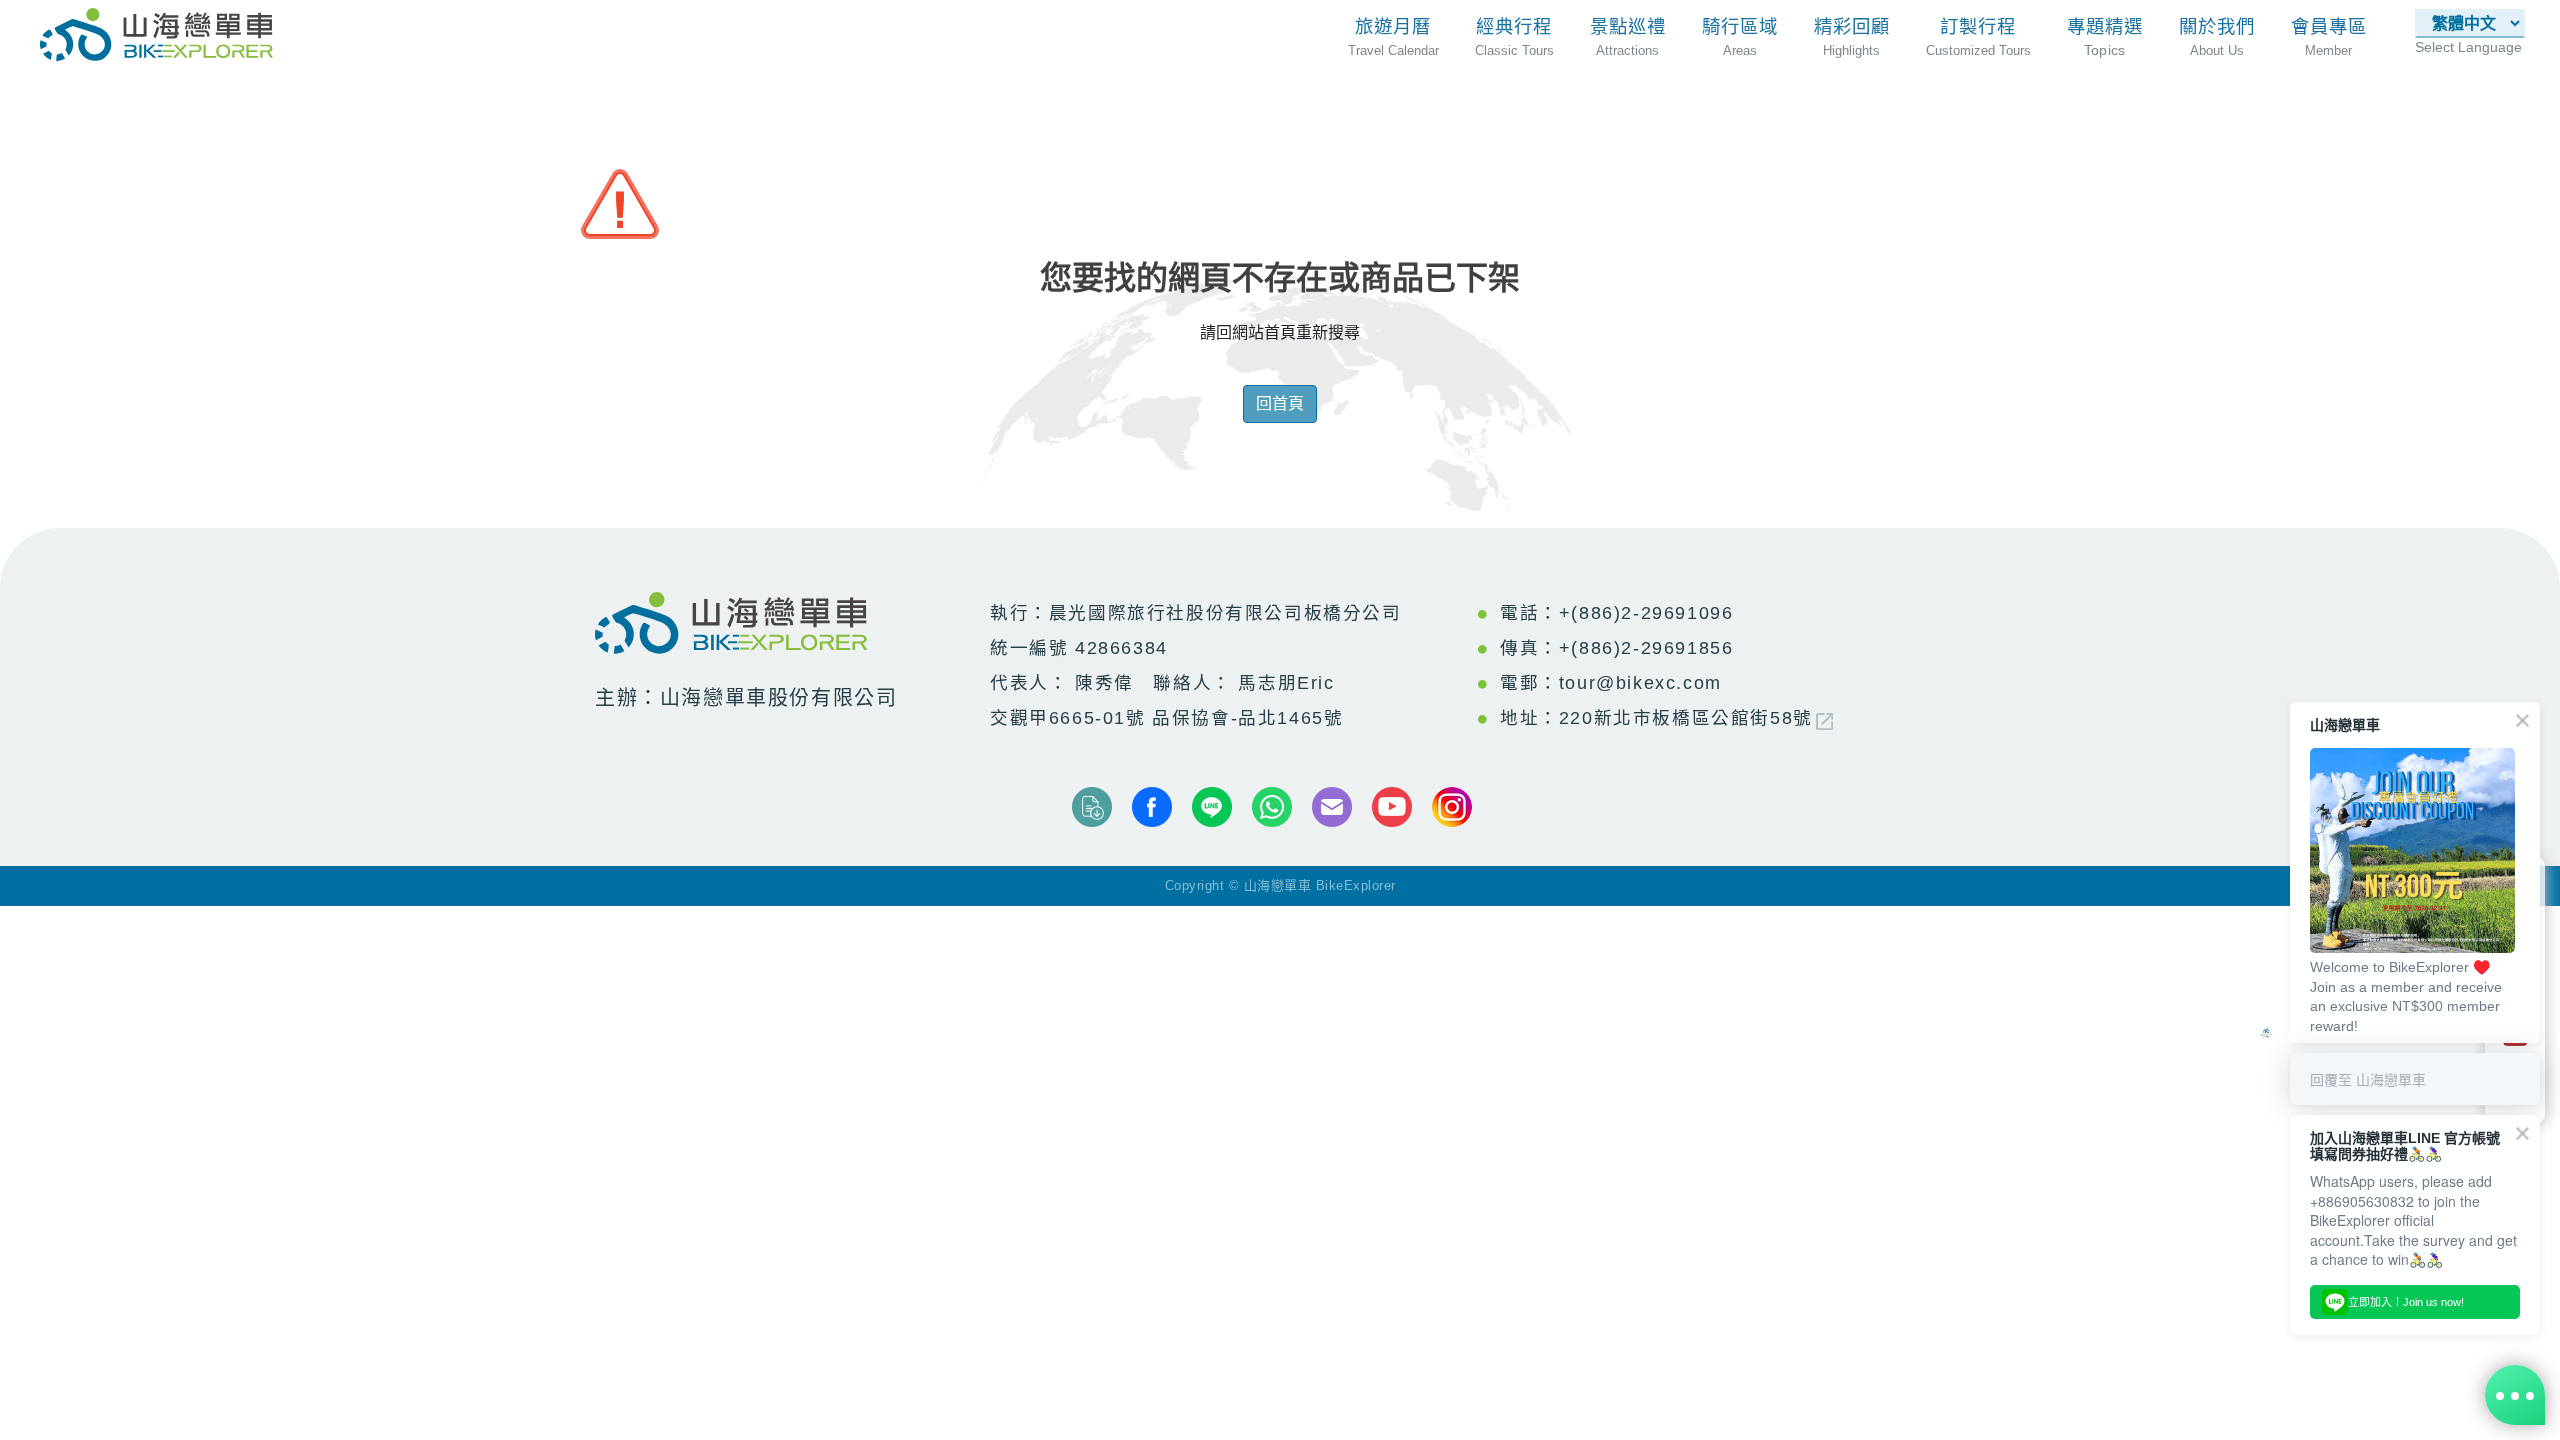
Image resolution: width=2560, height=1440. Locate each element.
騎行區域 (1740, 26)
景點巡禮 (1628, 26)
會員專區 (2329, 26)
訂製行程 (1978, 26)
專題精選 (2105, 26)
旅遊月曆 (1393, 26)
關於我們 (2217, 26)
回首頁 (1280, 403)
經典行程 (1514, 26)
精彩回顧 (1852, 26)
